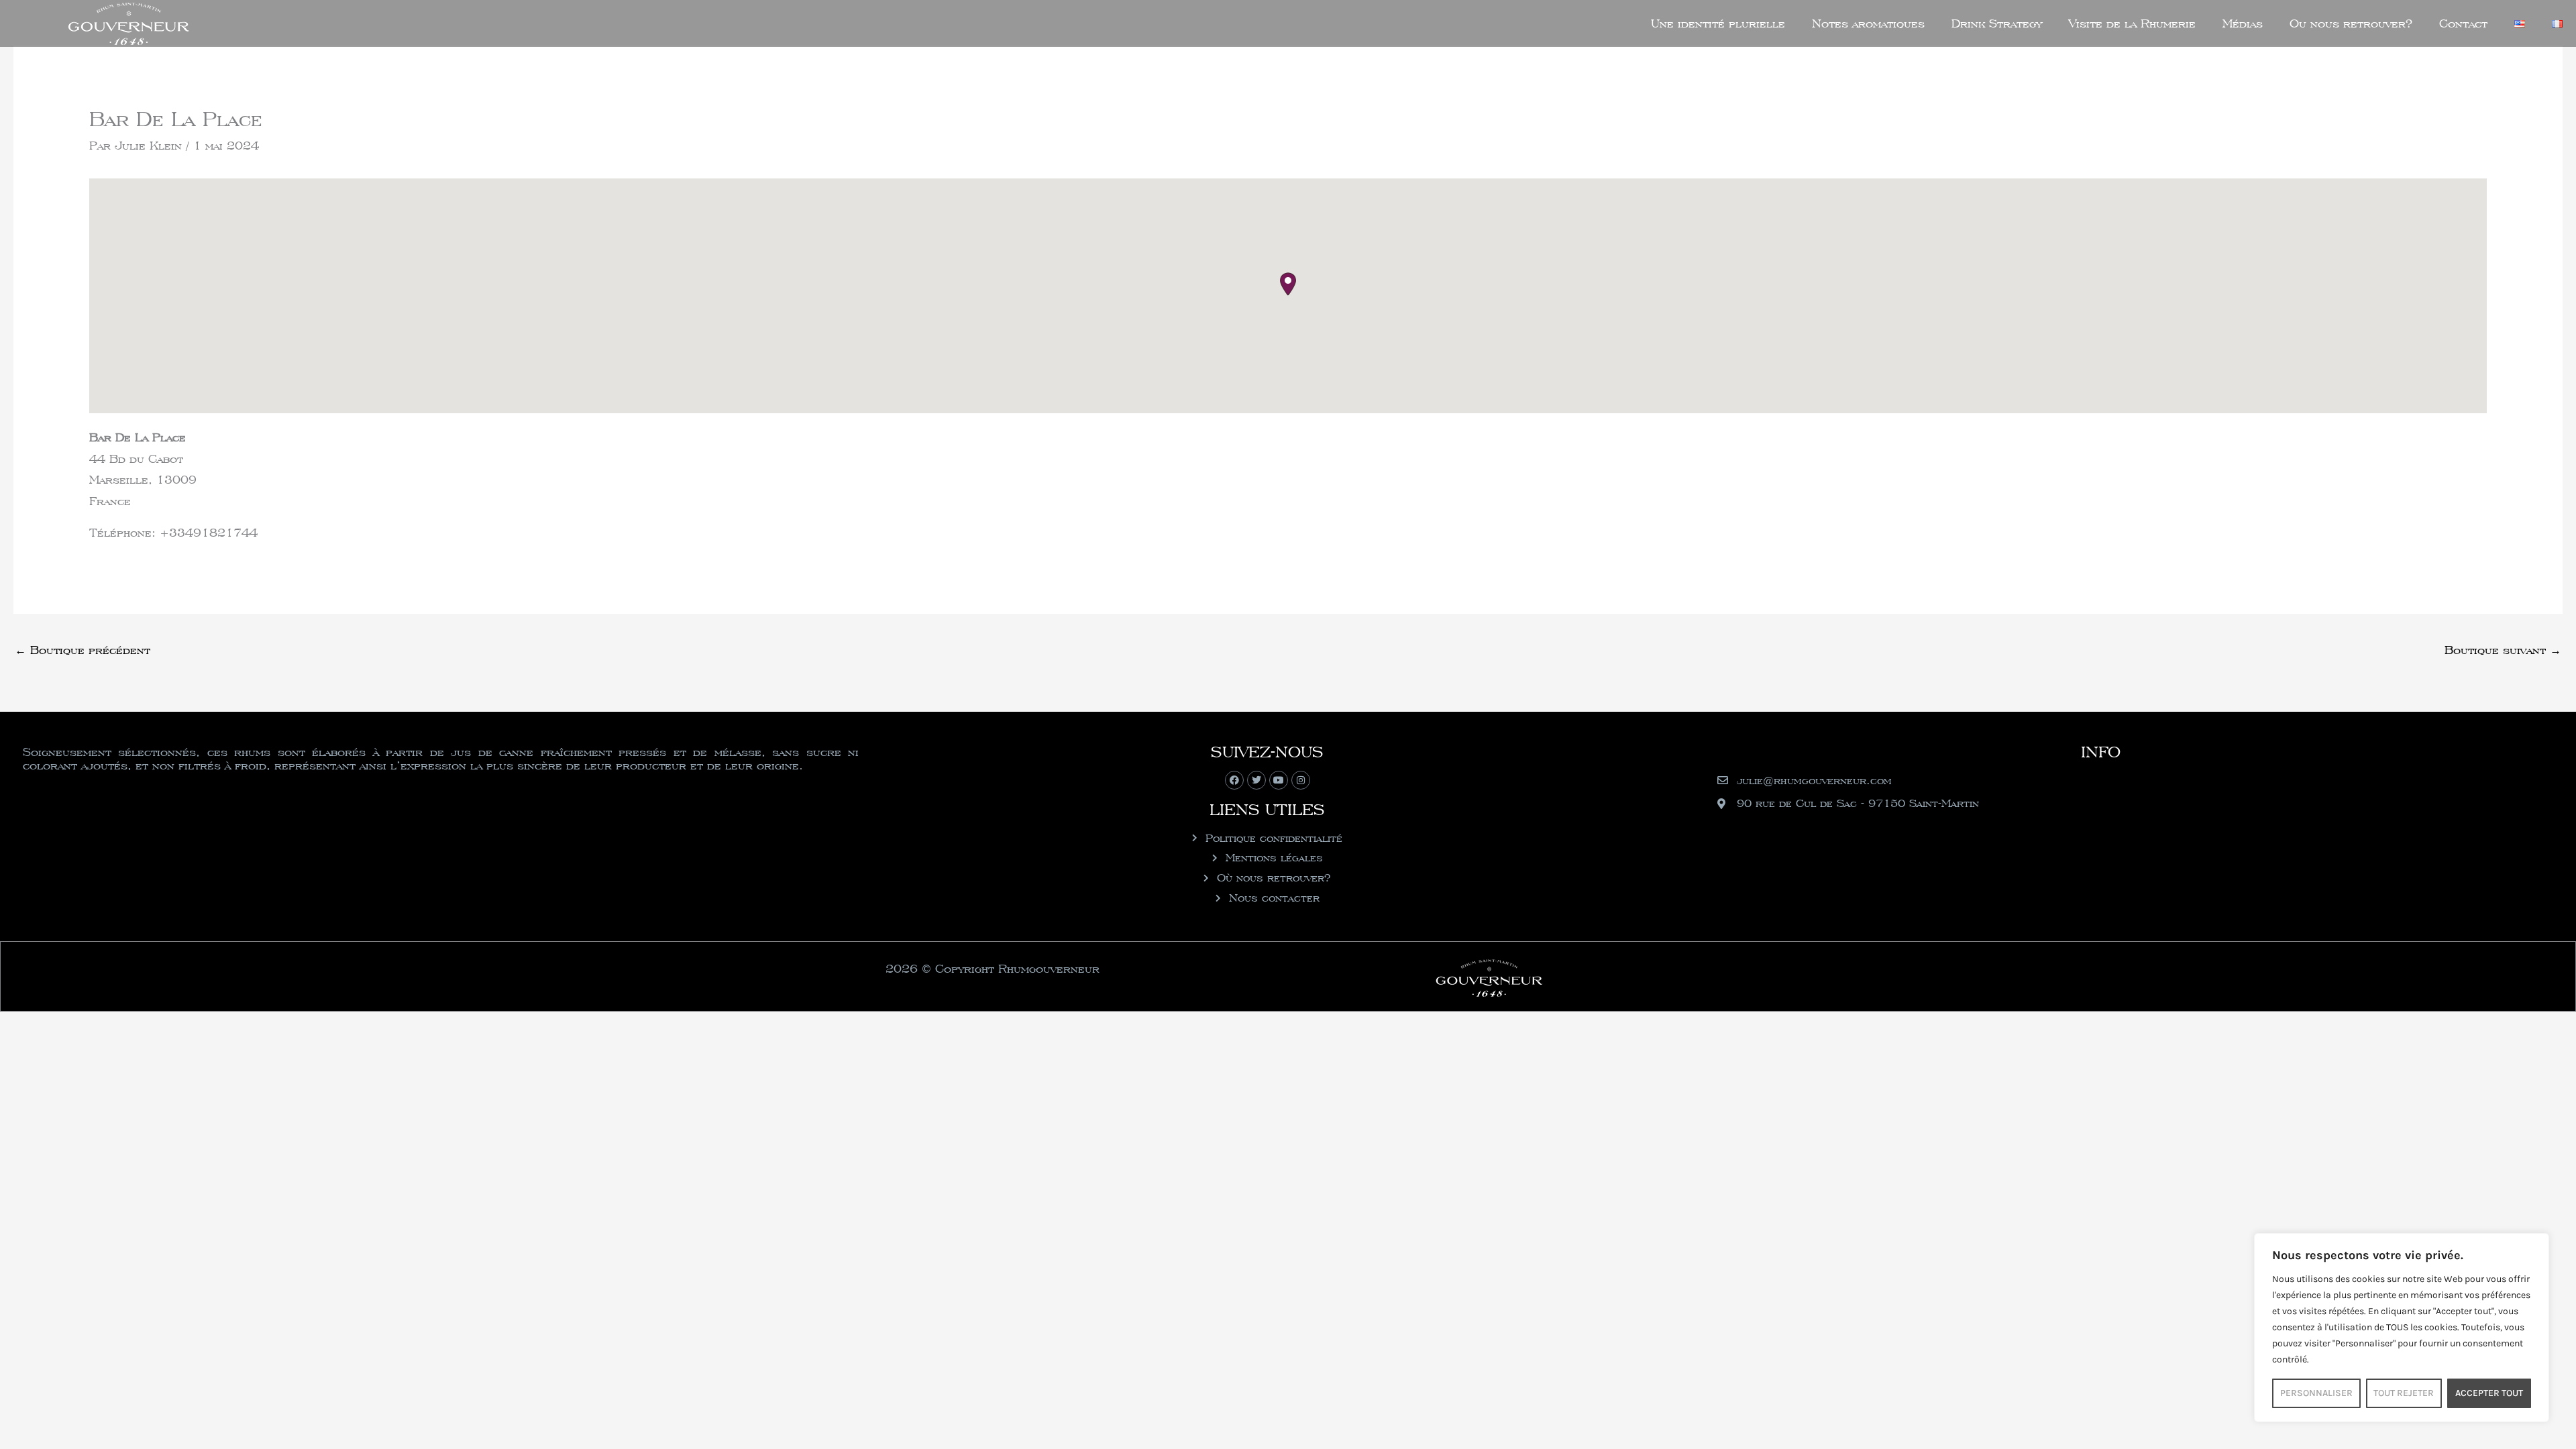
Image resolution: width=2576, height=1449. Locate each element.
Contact (2463, 23)
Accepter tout (2489, 1393)
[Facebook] (1234, 780)
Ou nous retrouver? (2351, 23)
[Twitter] (1256, 780)
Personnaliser (2316, 1393)
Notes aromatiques (1868, 23)
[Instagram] (1301, 780)
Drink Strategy (1997, 23)
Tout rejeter (2404, 1393)
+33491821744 (209, 532)
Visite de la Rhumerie (2132, 23)
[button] (1288, 284)
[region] (2402, 1328)
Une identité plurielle (1718, 23)
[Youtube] (1279, 780)
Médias (2243, 23)
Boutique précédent (83, 650)
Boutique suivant (2503, 650)
